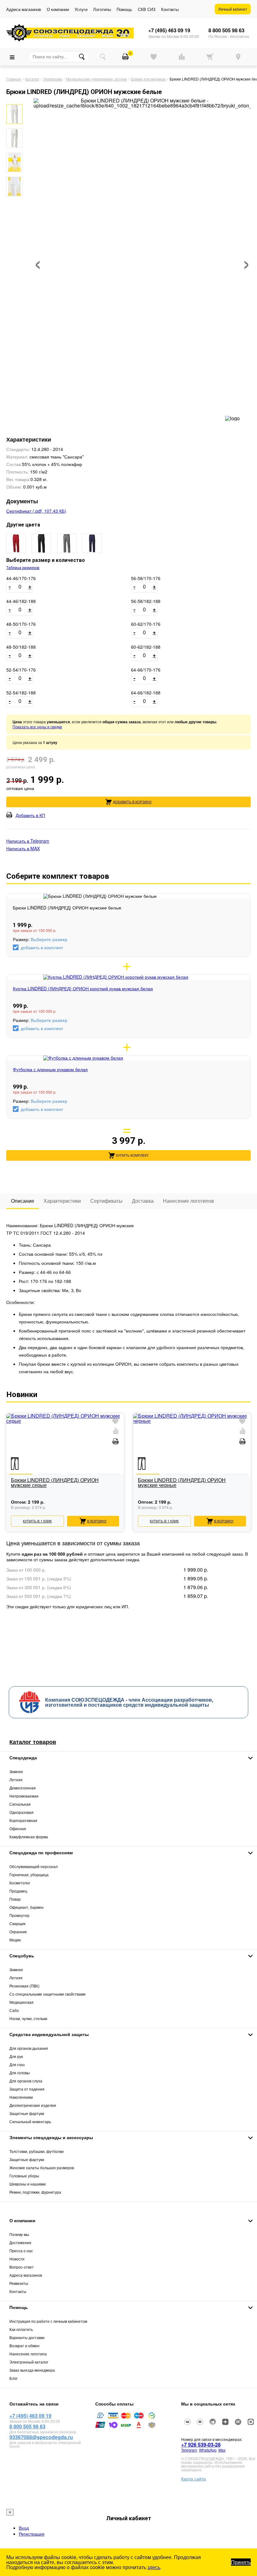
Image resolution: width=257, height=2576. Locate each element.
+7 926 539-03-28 (201, 2445)
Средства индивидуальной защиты (49, 2034)
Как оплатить (21, 2329)
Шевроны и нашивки (28, 2184)
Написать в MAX (23, 848)
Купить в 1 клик (37, 1521)
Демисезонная (23, 1788)
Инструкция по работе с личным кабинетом (48, 2321)
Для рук (16, 2056)
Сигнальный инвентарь (30, 2121)
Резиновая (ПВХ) (24, 1986)
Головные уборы (24, 2176)
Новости (17, 2259)
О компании (58, 9)
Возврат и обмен (24, 2346)
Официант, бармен (26, 1907)
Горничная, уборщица (29, 1874)
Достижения (20, 2242)
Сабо (14, 2010)
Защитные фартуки (27, 2113)
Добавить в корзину (132, 802)
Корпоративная (23, 1820)
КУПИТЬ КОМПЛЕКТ (132, 1155)
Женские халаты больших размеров (42, 2168)
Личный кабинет (233, 9)
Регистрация (32, 2534)
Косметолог (20, 1883)
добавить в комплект (42, 947)
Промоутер (19, 1915)
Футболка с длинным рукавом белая (50, 1069)
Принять (241, 2562)
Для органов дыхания (29, 2048)
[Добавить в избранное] (115, 1422)
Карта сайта (194, 2479)
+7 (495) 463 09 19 (169, 30)
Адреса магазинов (24, 9)
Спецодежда (23, 1757)
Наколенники (21, 2097)
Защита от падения (27, 2089)
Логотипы (102, 9)
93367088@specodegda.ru (41, 2437)
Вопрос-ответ (22, 2267)
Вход (24, 2528)
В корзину (97, 1521)
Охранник (18, 1932)
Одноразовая (21, 1812)
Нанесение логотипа (28, 2354)
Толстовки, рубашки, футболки (37, 2151)
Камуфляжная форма (29, 1837)
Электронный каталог (29, 2362)
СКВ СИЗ (147, 9)
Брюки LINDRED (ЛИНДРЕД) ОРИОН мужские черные (182, 1483)
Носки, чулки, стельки (28, 2018)
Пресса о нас (21, 2251)
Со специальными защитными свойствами (47, 1994)
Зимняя (16, 1771)
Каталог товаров (33, 1742)
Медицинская (21, 2002)
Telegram (189, 2450)
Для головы (20, 2073)
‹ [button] (38, 261)
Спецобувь (22, 1956)
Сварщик (17, 1923)
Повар (15, 1899)
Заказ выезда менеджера (32, 2370)
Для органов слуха (26, 2081)
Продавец (18, 1891)
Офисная (18, 1828)
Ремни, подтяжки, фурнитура (35, 2192)
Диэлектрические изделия (33, 2105)
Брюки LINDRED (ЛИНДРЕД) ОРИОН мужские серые (55, 1483)
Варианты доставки (27, 2337)
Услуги (81, 9)
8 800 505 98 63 (226, 30)
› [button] (247, 261)
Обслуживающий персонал (34, 1866)
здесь (154, 2567)
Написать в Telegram (28, 841)
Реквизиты (19, 2283)
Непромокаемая (24, 1796)
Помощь (124, 9)
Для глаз (17, 2064)
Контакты (170, 9)
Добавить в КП (30, 815)
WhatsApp (208, 2450)
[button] (13, 100)
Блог (13, 2378)
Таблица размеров (23, 568)
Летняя (16, 1780)
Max (222, 2450)
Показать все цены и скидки (37, 727)
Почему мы (19, 2234)
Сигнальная (20, 1804)
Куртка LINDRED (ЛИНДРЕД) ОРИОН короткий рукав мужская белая (83, 988)
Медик (15, 1940)
